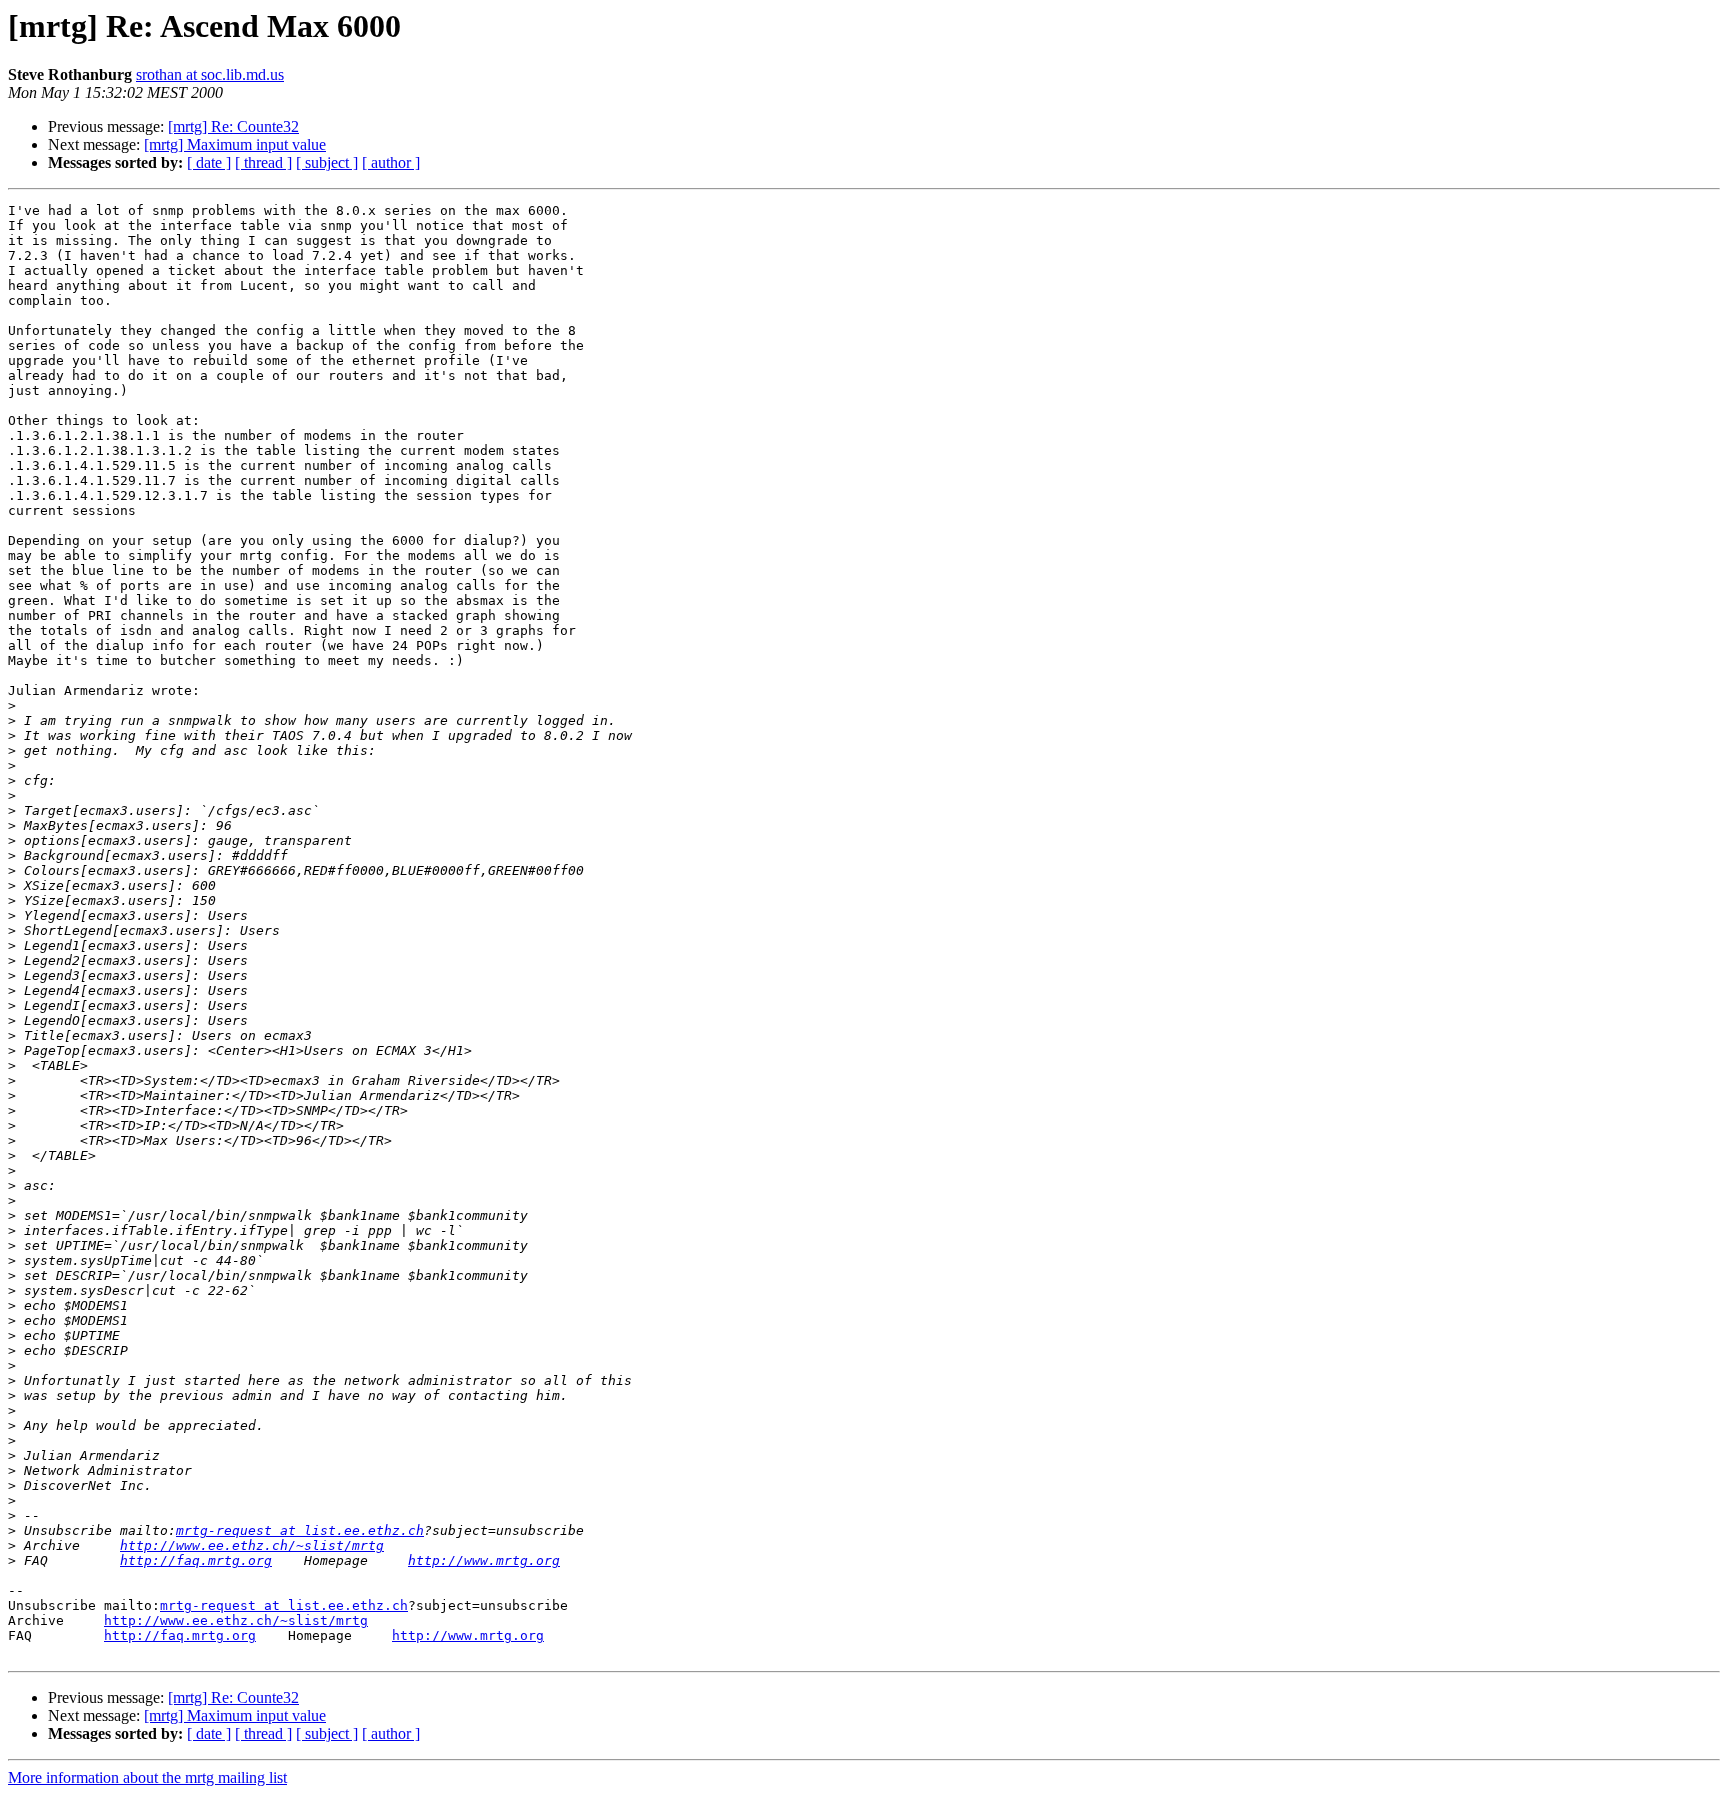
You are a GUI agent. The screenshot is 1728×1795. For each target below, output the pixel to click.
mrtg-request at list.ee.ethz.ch (300, 1530)
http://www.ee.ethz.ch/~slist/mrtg (252, 1545)
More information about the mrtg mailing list (147, 1777)
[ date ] (209, 162)
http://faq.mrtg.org (196, 1560)
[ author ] (391, 162)
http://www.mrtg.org (484, 1560)
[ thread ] (263, 162)
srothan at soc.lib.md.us (210, 74)
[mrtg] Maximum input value (235, 144)
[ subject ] (327, 162)
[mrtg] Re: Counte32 (233, 126)
